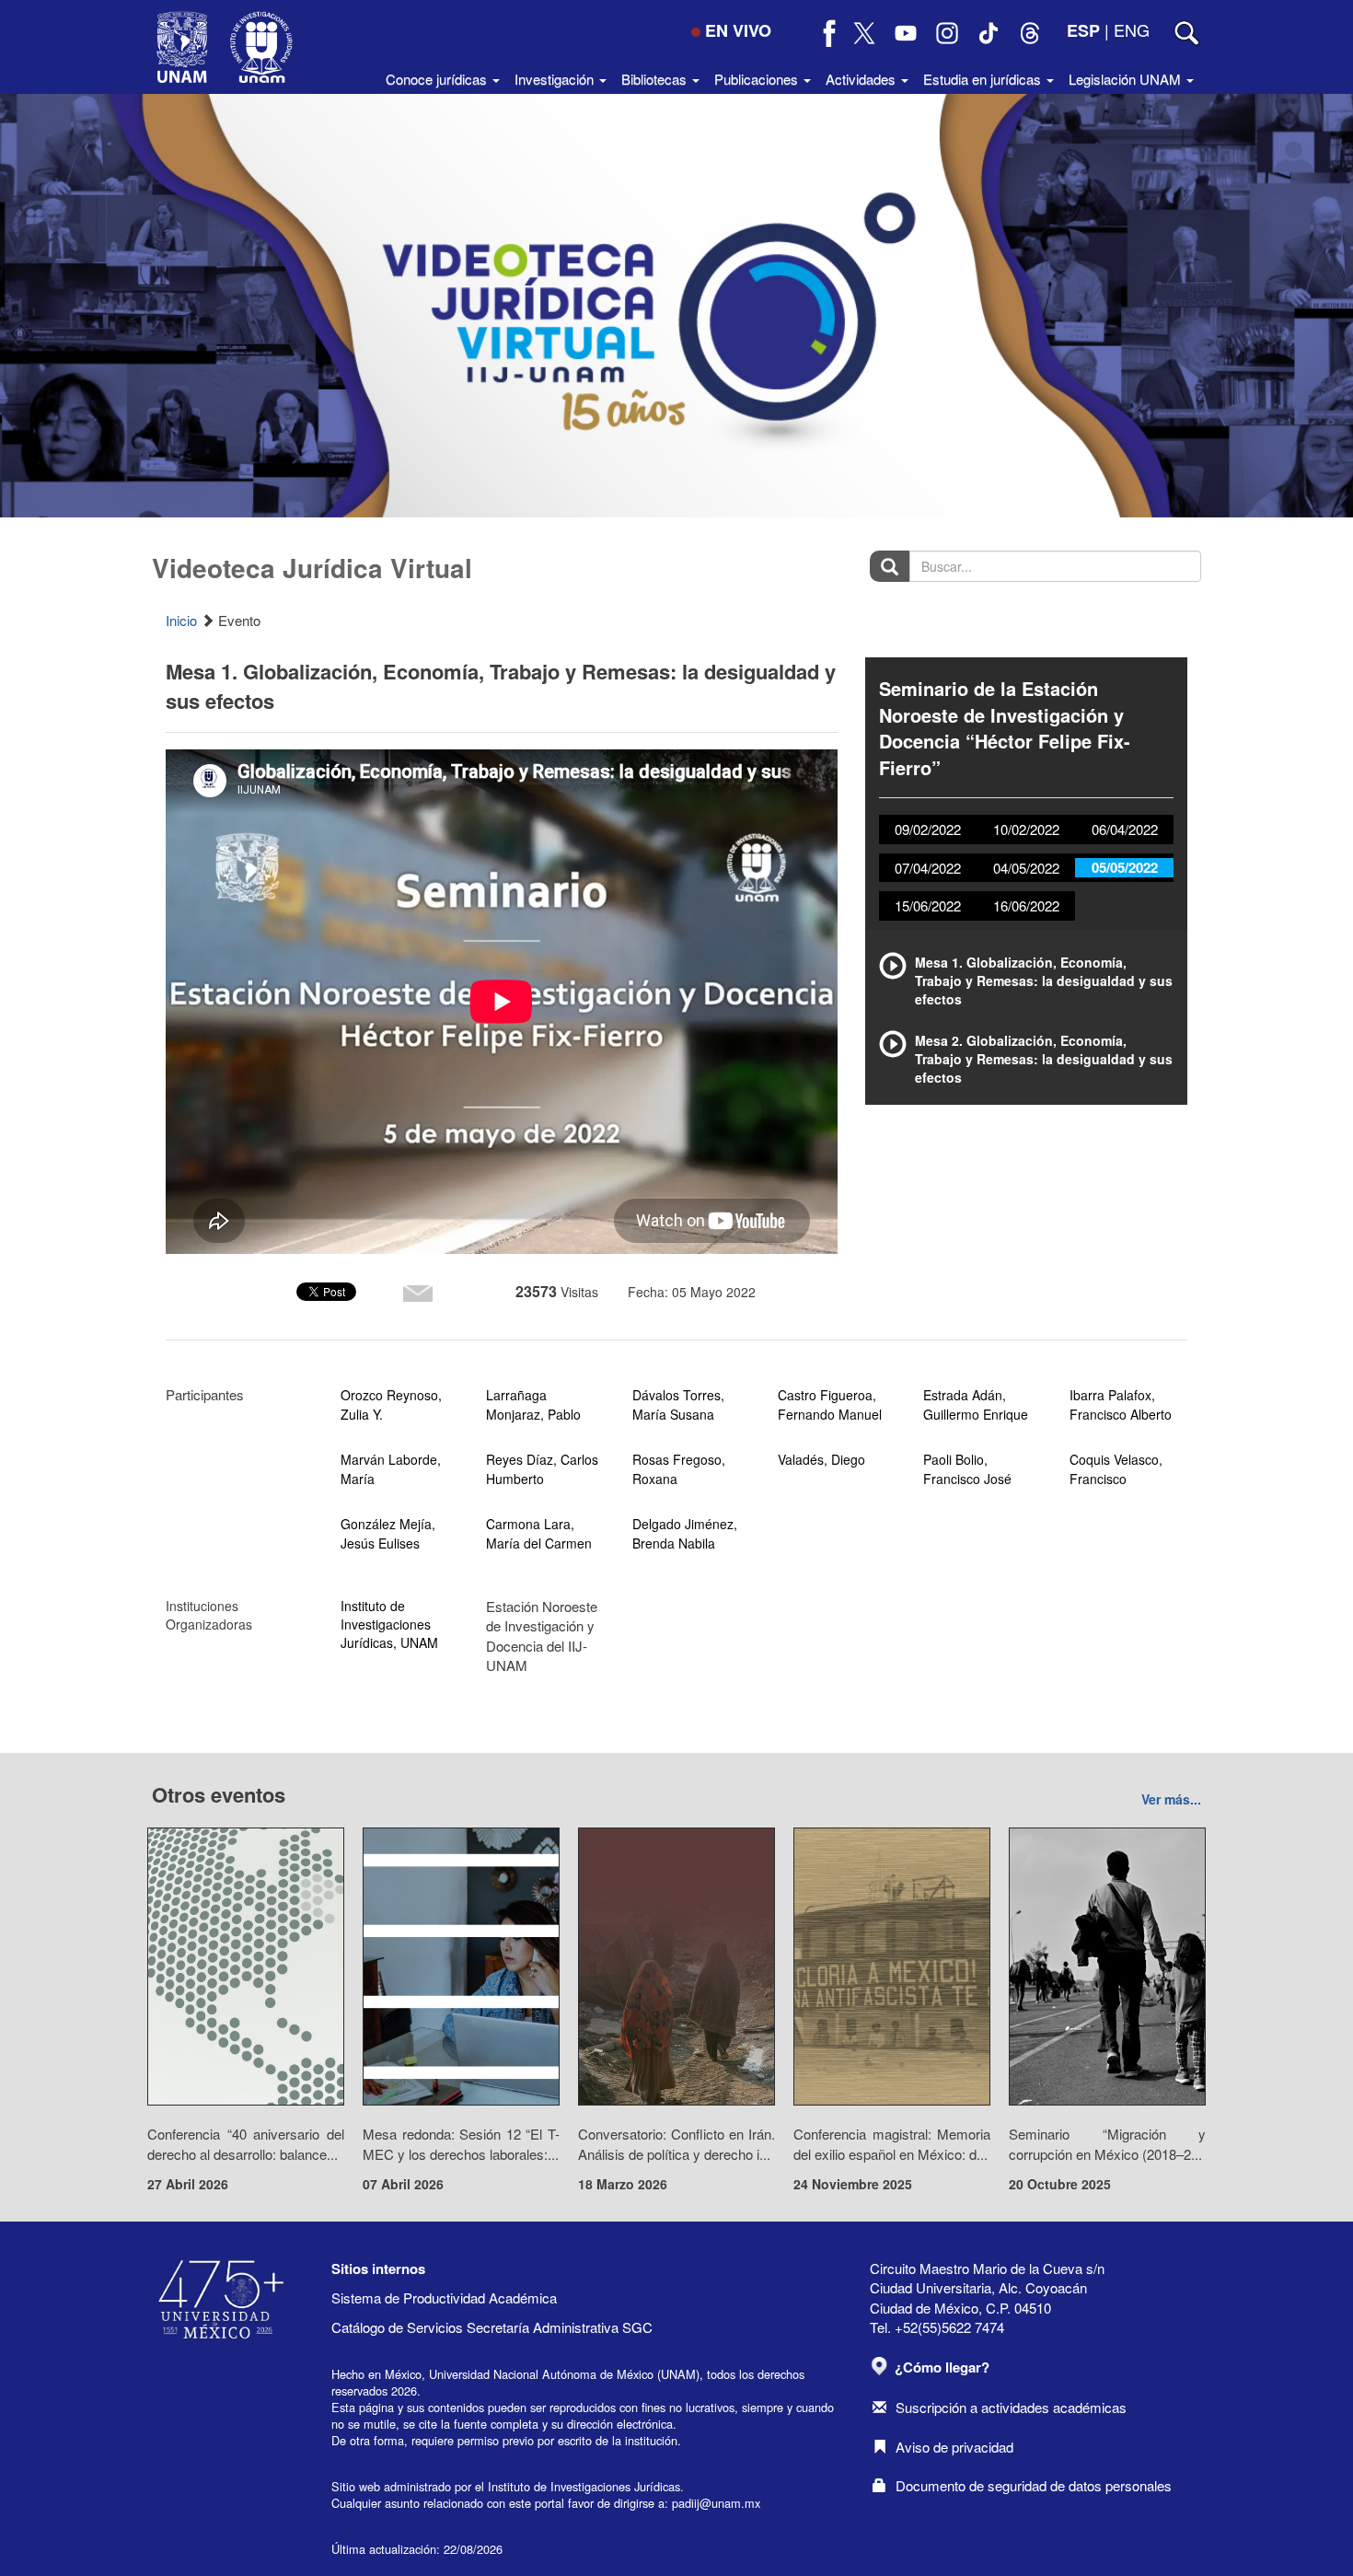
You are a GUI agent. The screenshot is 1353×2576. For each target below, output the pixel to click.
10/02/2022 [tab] (1026, 829)
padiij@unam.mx (716, 2503)
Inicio (181, 620)
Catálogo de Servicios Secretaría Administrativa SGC (492, 2327)
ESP (1083, 30)
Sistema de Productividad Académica (444, 2298)
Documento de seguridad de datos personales (1034, 2485)
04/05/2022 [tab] (1026, 868)
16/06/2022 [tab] (1026, 905)
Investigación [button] (556, 79)
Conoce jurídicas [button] (438, 79)
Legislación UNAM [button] (1127, 79)
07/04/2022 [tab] (928, 868)
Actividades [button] (862, 79)
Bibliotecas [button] (656, 79)
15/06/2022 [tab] (928, 905)
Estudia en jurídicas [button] (984, 79)
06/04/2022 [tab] (1125, 829)
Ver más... (1171, 1799)
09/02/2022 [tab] (928, 829)
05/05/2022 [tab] (1125, 867)
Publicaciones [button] (758, 79)
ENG (1132, 29)
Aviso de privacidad (954, 2447)
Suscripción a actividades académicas (1011, 2407)
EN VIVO (738, 30)
